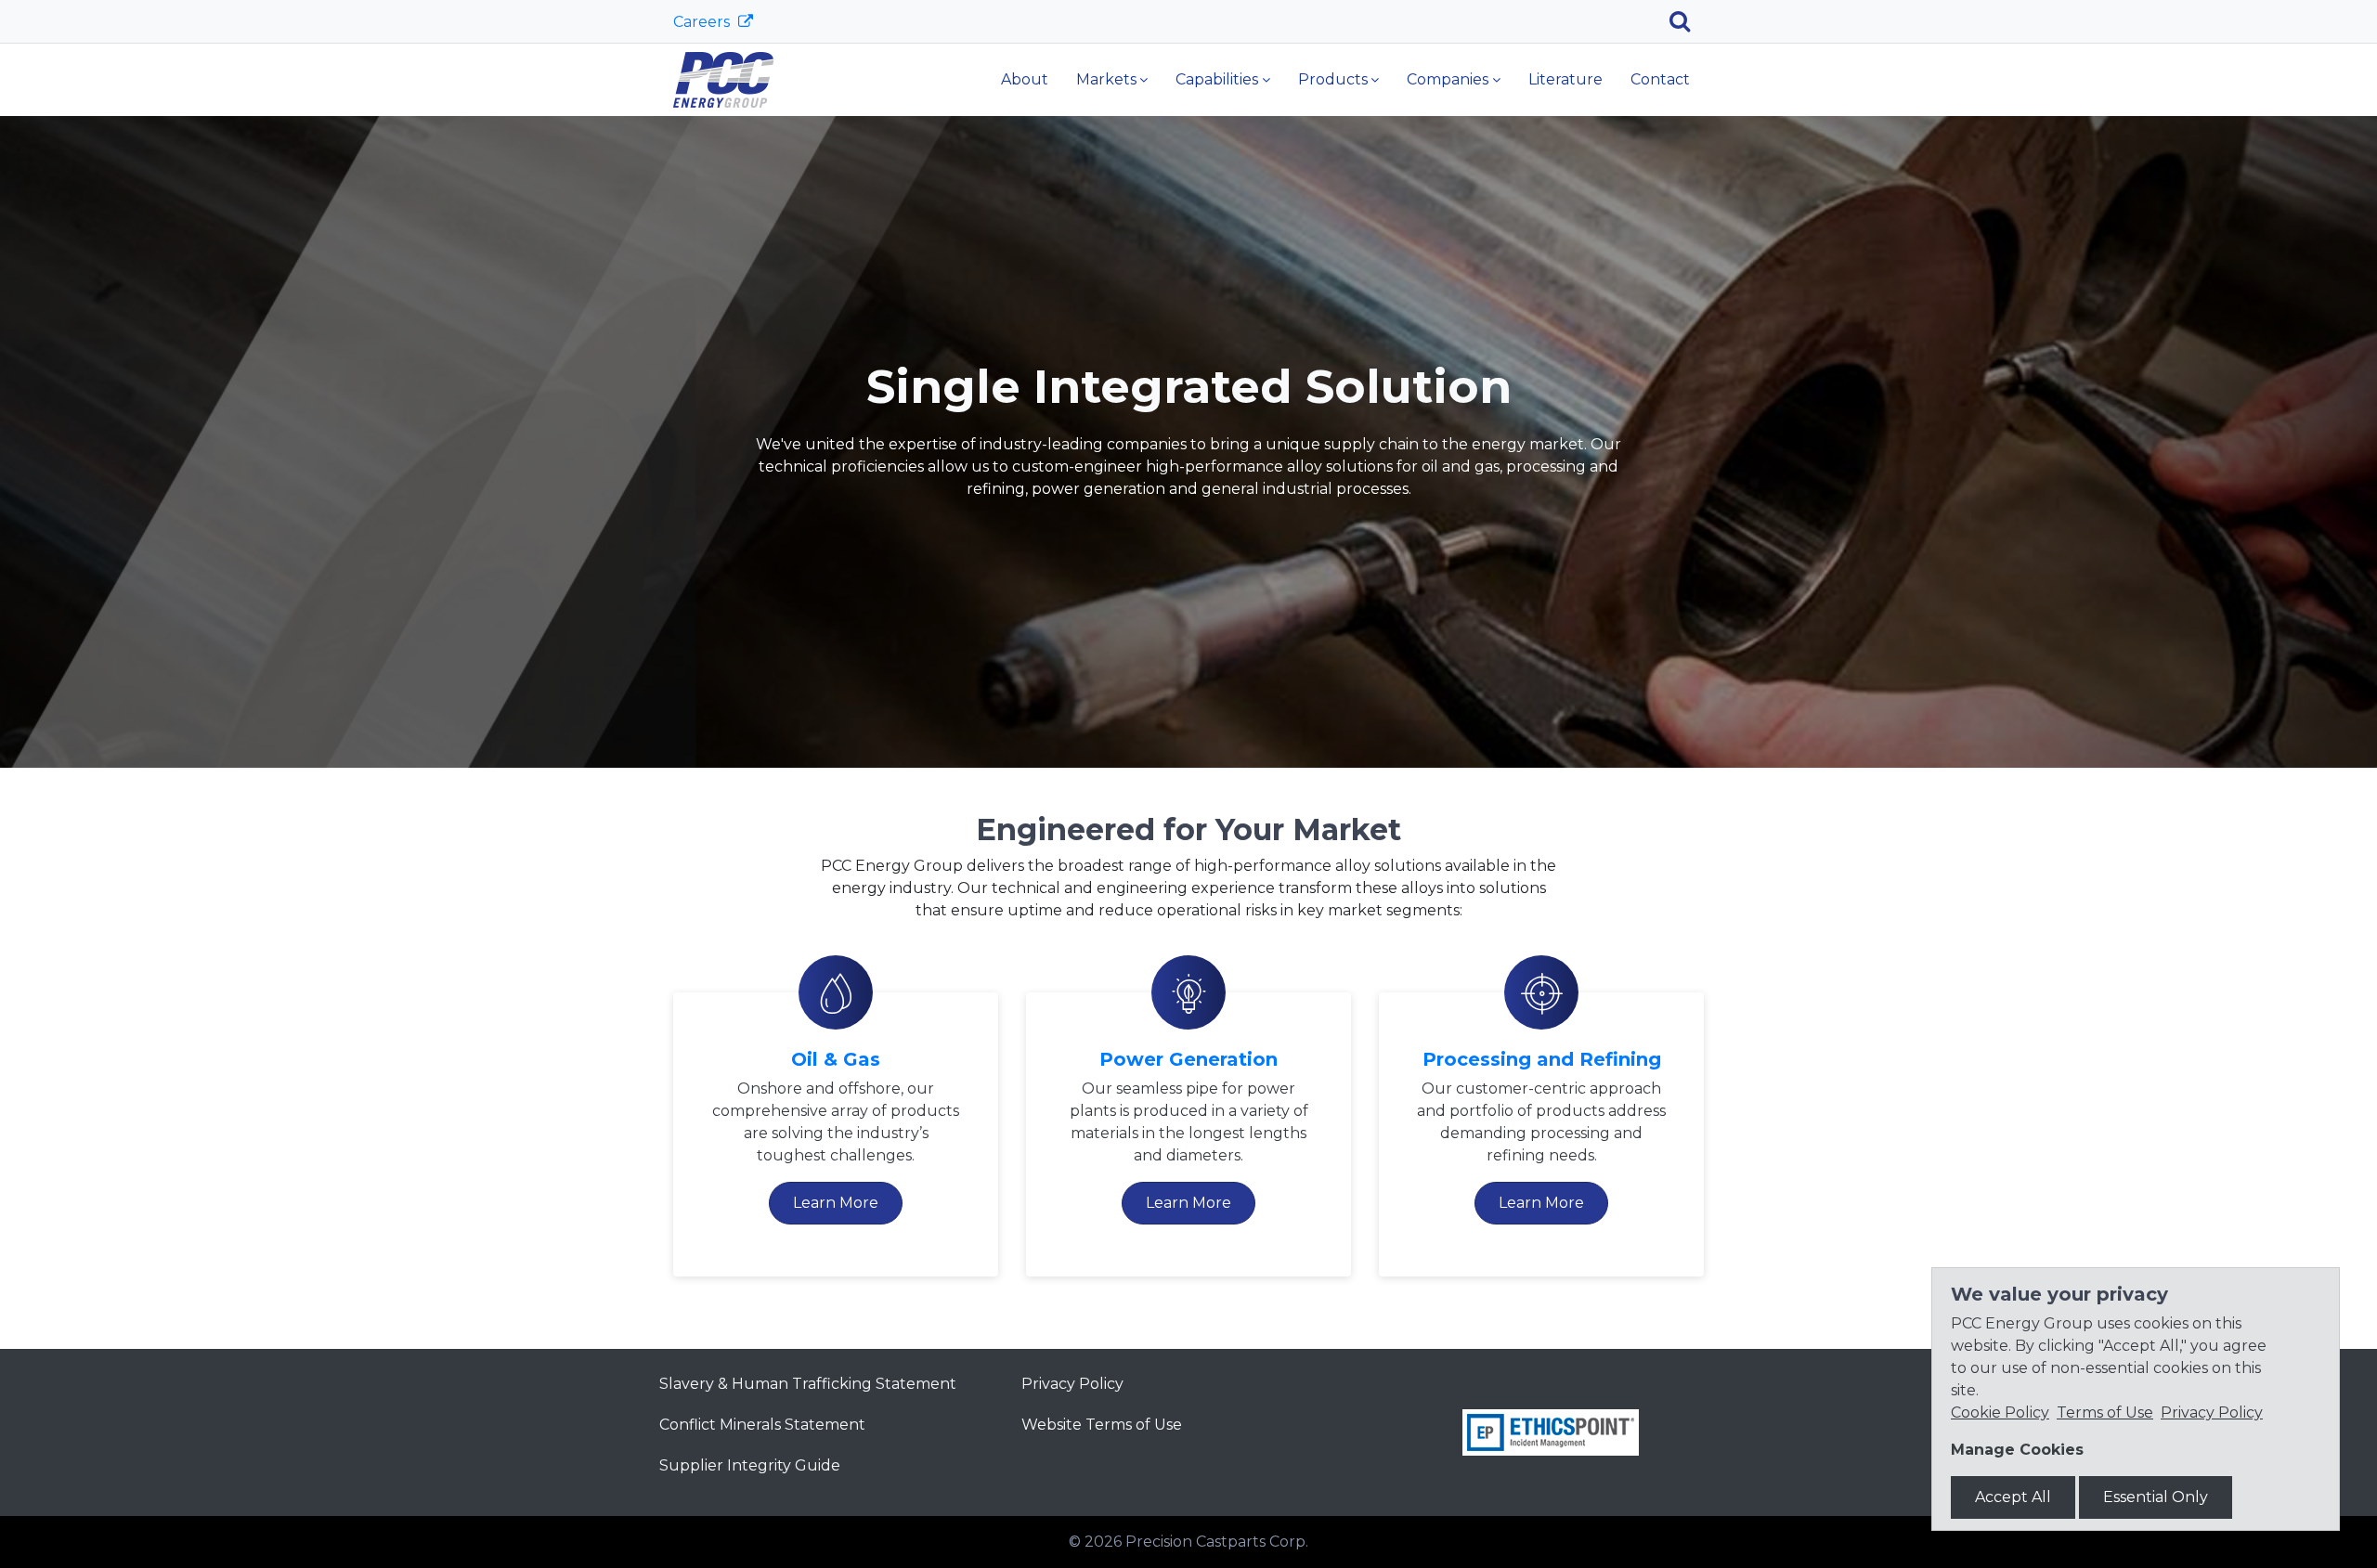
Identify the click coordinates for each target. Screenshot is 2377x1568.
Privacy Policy (1072, 1384)
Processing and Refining (1542, 1059)
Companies (1448, 79)
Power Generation (1188, 1059)
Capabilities (1217, 79)
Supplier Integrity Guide (750, 1465)
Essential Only (2156, 1497)
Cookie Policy (2000, 1412)
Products (1333, 79)
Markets (1106, 79)
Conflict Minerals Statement (762, 1425)
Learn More (836, 1203)
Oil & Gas (836, 1059)
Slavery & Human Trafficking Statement (808, 1384)
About (1025, 79)
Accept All (2013, 1497)
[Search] (1687, 21)
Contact (1660, 79)
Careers (703, 22)
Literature (1565, 79)
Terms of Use (2105, 1412)
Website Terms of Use (1102, 1425)
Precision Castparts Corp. (1217, 1542)
